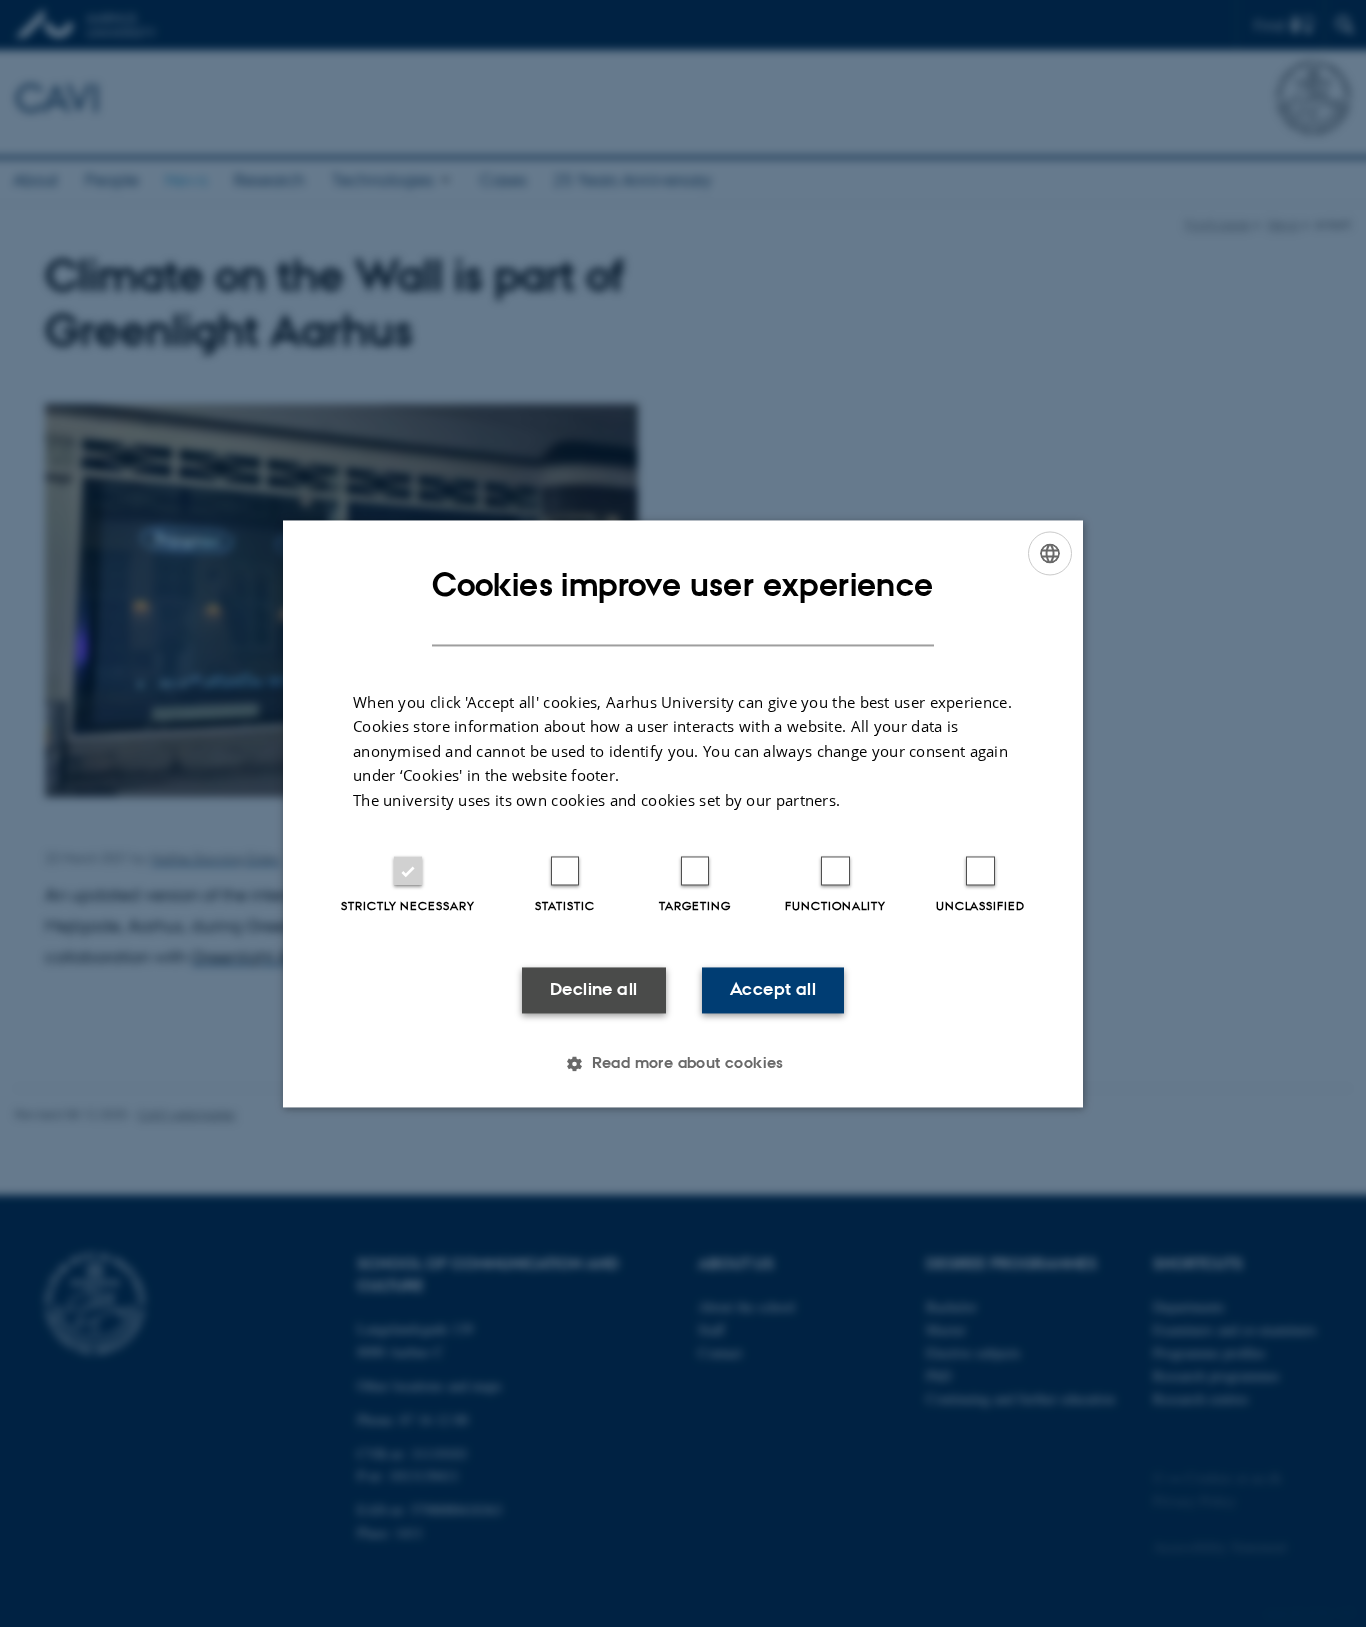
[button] (683, 1063)
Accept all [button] (773, 990)
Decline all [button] (593, 990)
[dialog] (683, 813)
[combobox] (1050, 553)
